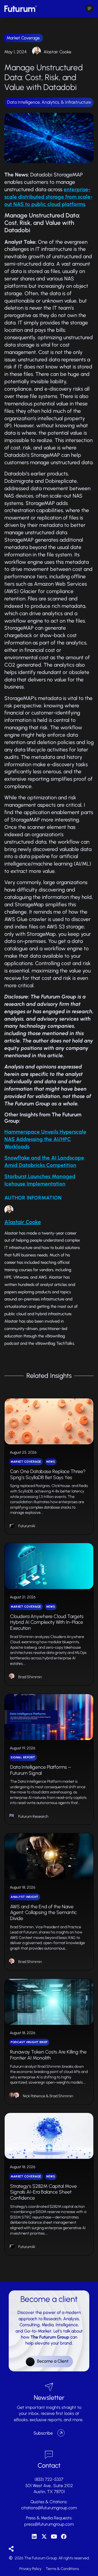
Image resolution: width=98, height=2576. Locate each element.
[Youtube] (54, 2537)
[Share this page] (11, 2549)
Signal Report (23, 1757)
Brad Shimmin (30, 1677)
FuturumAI (27, 1526)
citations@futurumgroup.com (49, 2508)
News (51, 1462)
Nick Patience (34, 2096)
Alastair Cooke (57, 52)
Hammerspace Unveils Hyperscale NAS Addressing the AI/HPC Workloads (45, 1139)
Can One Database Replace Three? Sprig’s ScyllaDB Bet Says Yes (48, 1474)
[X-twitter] (44, 2537)
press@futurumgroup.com (49, 2524)
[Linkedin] (34, 2537)
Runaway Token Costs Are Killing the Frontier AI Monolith (48, 2055)
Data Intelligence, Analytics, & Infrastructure (49, 102)
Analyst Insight (24, 1897)
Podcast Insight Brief (29, 2042)
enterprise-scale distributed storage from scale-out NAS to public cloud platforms (48, 197)
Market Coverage (23, 38)
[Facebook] (64, 2537)
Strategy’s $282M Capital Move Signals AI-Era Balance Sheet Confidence (43, 2192)
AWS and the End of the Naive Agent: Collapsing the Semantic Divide (43, 1913)
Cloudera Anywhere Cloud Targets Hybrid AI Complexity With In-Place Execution (47, 1622)
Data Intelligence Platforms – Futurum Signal (41, 1770)
